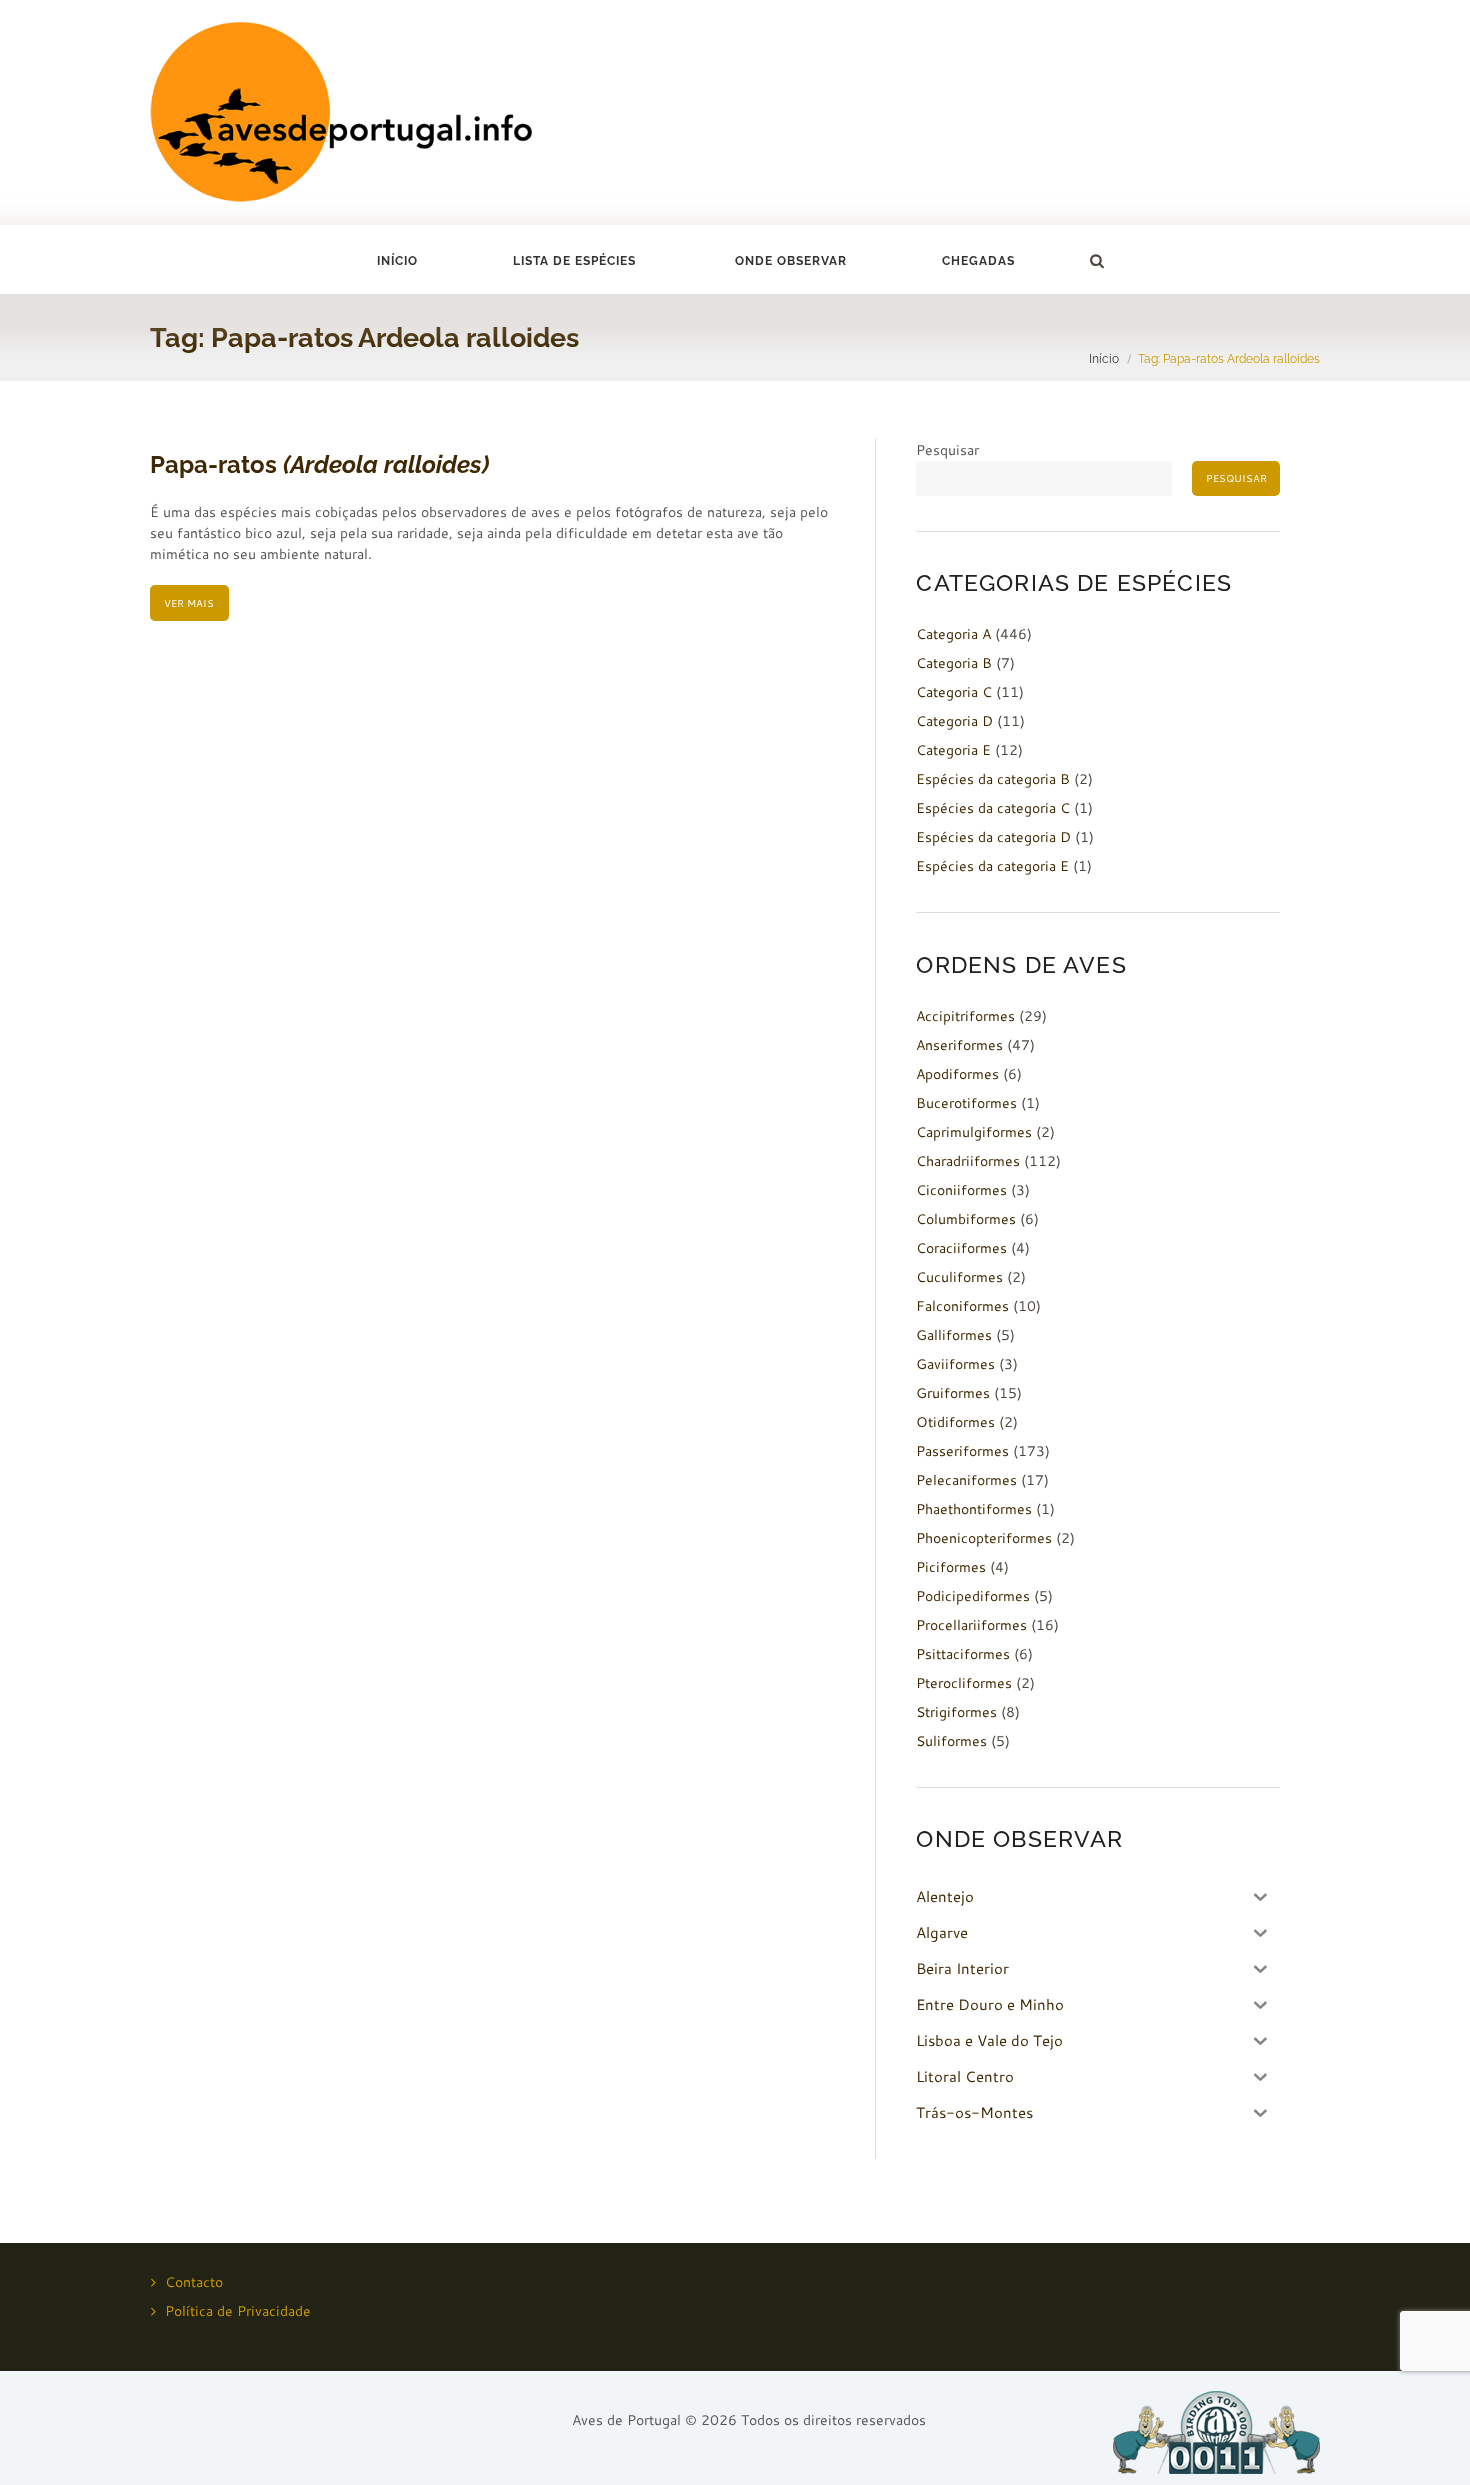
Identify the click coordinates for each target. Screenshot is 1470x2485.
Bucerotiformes (966, 1103)
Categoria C (954, 692)
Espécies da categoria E (992, 866)
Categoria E (953, 750)
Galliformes (954, 1335)
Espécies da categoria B (993, 779)
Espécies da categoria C (993, 808)
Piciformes (951, 1567)
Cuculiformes (959, 1277)
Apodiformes (957, 1074)
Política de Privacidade (238, 2311)
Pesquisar (947, 450)
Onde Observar (791, 261)
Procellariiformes (971, 1625)
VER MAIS (189, 603)
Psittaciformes (963, 1654)
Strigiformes (956, 1712)
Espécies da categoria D (993, 837)
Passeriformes (962, 1451)
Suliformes (951, 1741)
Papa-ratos (319, 464)
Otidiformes (955, 1422)
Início (397, 261)
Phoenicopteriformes (984, 1538)
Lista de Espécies (574, 261)
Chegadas (978, 261)
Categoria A (953, 634)
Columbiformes (966, 1219)
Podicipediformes (973, 1596)
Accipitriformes (965, 1016)
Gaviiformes (955, 1364)
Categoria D (954, 721)
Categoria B (954, 663)
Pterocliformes (964, 1683)
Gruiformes (953, 1393)
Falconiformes (962, 1306)
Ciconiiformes (961, 1190)
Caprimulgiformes (974, 1132)
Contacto (194, 2282)
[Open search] (1096, 261)
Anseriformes (959, 1045)
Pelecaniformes (966, 1480)
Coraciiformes (961, 1248)
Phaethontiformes (974, 1509)
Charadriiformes (968, 1161)
